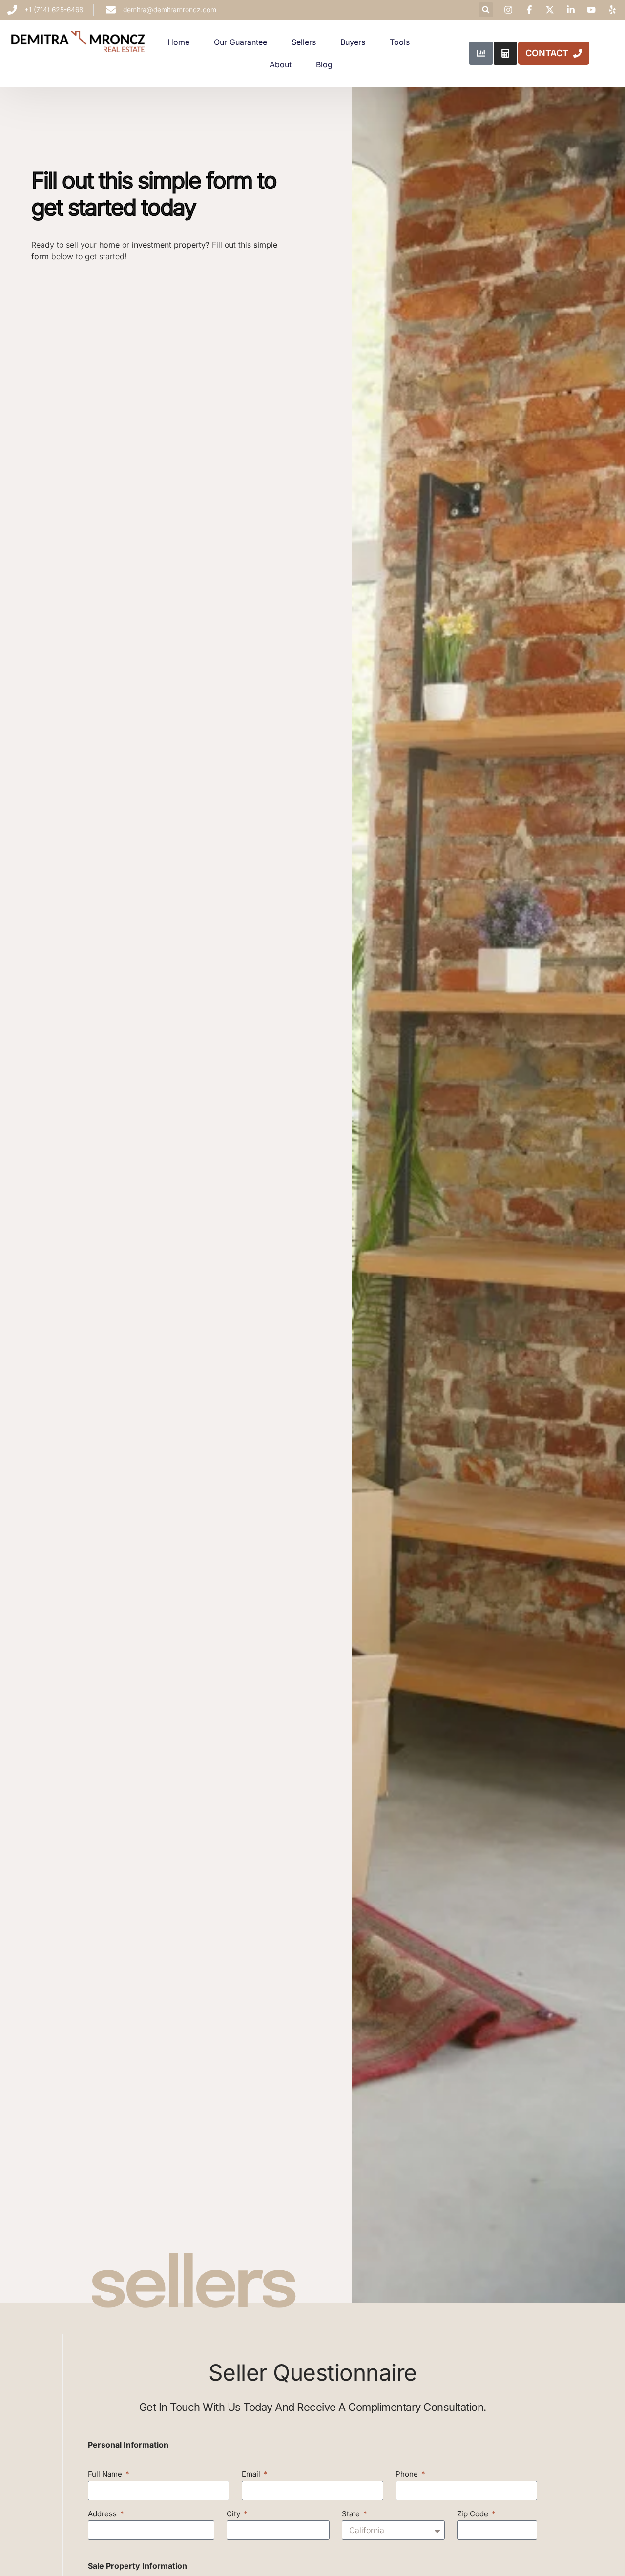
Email (252, 2475)
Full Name (106, 2475)
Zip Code (474, 2514)
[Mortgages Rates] (481, 53)
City (234, 2514)
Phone (408, 2475)
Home (178, 42)
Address (103, 2514)
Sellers (304, 42)
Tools (400, 42)
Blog (324, 64)
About (281, 64)
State (352, 2514)
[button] (486, 10)
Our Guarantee (240, 42)
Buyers (353, 42)
